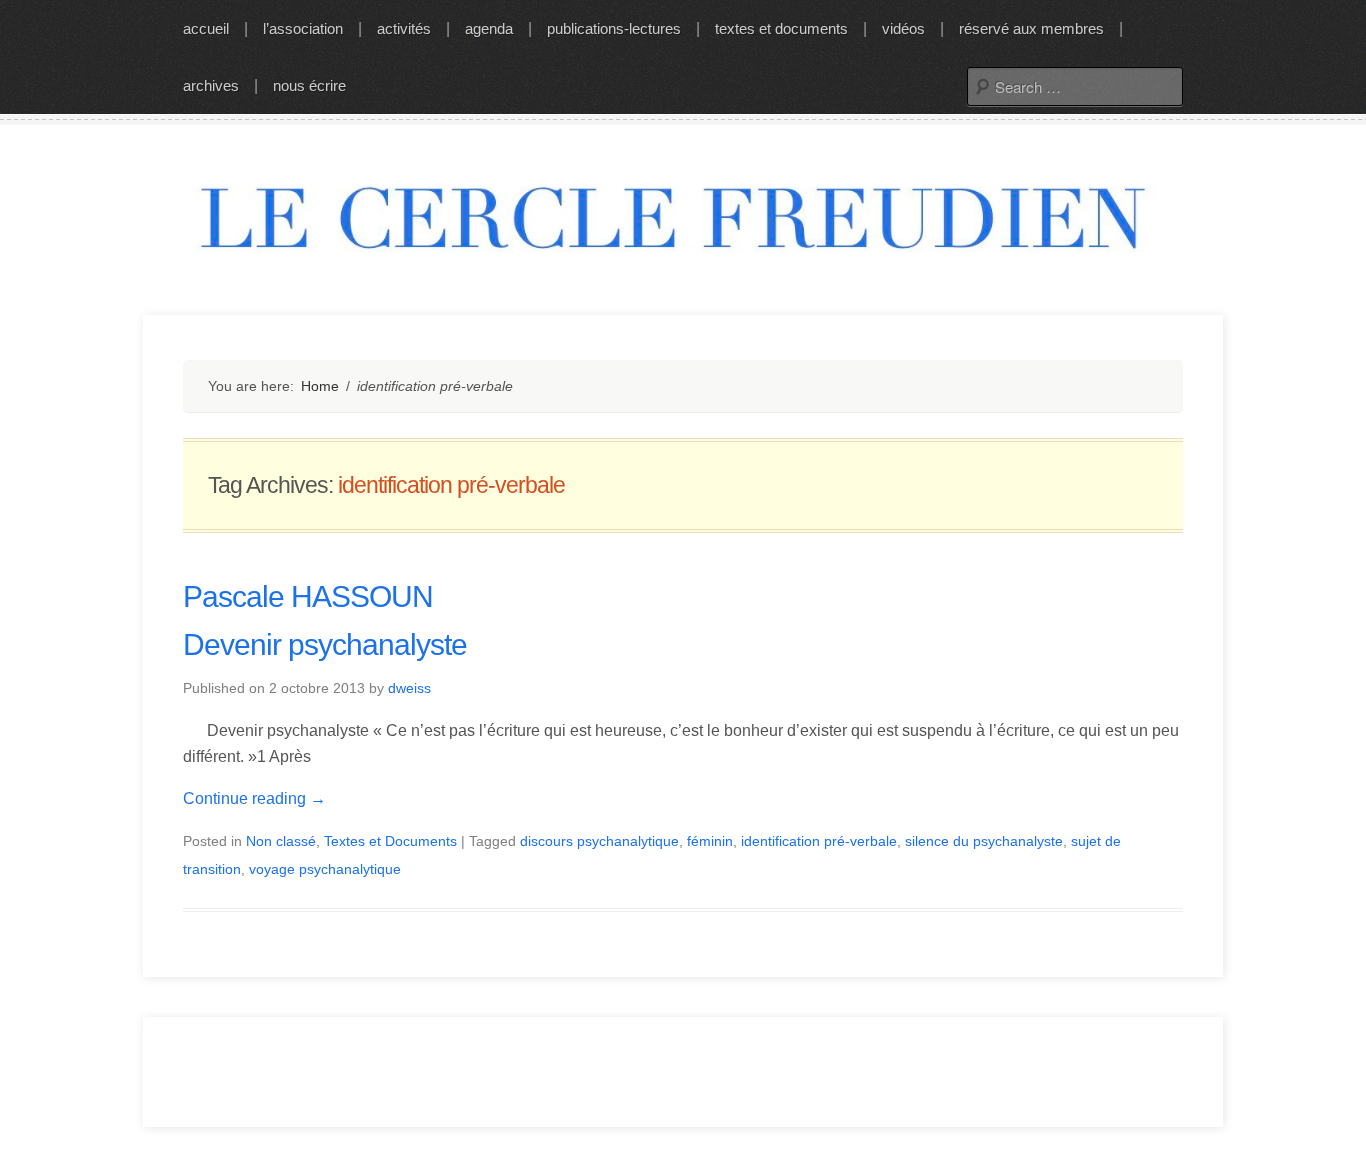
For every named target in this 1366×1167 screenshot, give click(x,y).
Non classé (281, 841)
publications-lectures (614, 28)
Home (320, 386)
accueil (206, 28)
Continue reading (254, 798)
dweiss (409, 688)
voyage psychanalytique (325, 869)
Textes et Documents (390, 841)
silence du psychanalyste (984, 841)
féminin (710, 841)
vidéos (903, 28)
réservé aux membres (1031, 28)
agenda (489, 28)
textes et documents (781, 28)
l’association (303, 28)
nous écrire (309, 85)
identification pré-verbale (819, 841)
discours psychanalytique (599, 841)
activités (404, 28)
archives (211, 85)
